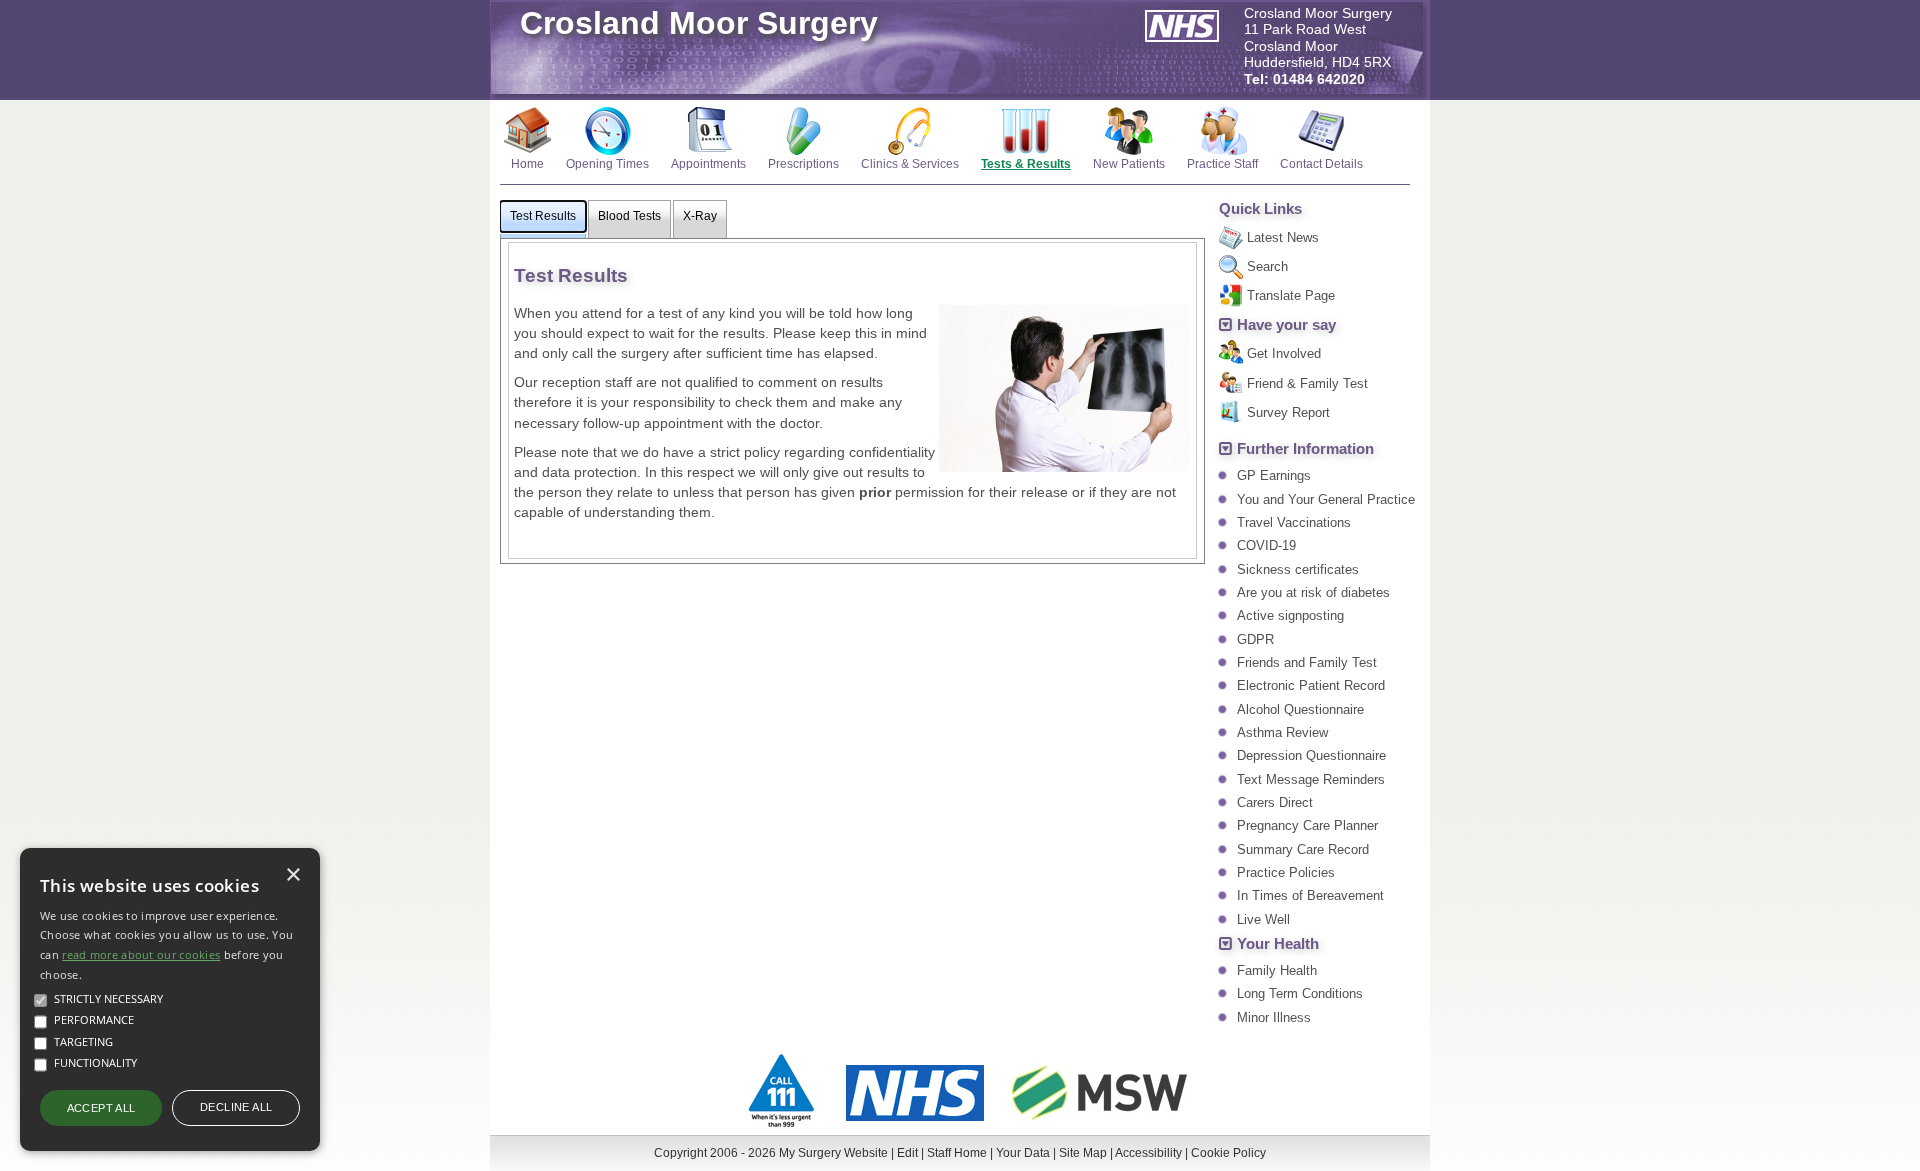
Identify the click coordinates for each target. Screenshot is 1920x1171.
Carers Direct (1275, 802)
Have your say (1286, 325)
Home (527, 163)
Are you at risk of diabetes (1313, 592)
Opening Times (607, 163)
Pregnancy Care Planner (1307, 825)
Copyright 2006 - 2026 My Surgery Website (771, 1153)
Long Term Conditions (1300, 993)
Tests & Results (1026, 163)
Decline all (236, 1107)
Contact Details (1321, 163)
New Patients (1129, 163)
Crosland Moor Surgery (699, 23)
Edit (907, 1153)
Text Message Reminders (1311, 779)
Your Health (1278, 944)
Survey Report (1288, 412)
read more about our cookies (141, 954)
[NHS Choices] (915, 1123)
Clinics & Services (910, 163)
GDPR (1255, 639)
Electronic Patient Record (1311, 685)
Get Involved (1284, 353)
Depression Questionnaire (1311, 755)
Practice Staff (1222, 163)
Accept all (101, 1108)
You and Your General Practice (1326, 499)
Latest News (1283, 237)
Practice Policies (1286, 872)
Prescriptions (803, 163)
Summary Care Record (1303, 849)
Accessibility (1148, 1153)
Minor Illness (1274, 1017)
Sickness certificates (1298, 569)
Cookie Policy (1228, 1153)
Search (1267, 266)
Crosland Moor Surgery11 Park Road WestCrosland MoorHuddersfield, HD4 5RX (1318, 46)
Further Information (1305, 449)
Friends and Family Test (1307, 662)
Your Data (1023, 1153)
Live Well (1263, 919)
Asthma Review (1282, 732)
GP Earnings (1274, 475)
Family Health (1277, 970)
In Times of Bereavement (1310, 895)
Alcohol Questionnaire (1300, 709)
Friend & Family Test (1307, 383)
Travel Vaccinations (1294, 522)
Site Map (1083, 1153)
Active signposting (1290, 615)
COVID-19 (1266, 545)
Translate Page (1291, 295)
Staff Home (957, 1153)
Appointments (708, 163)
